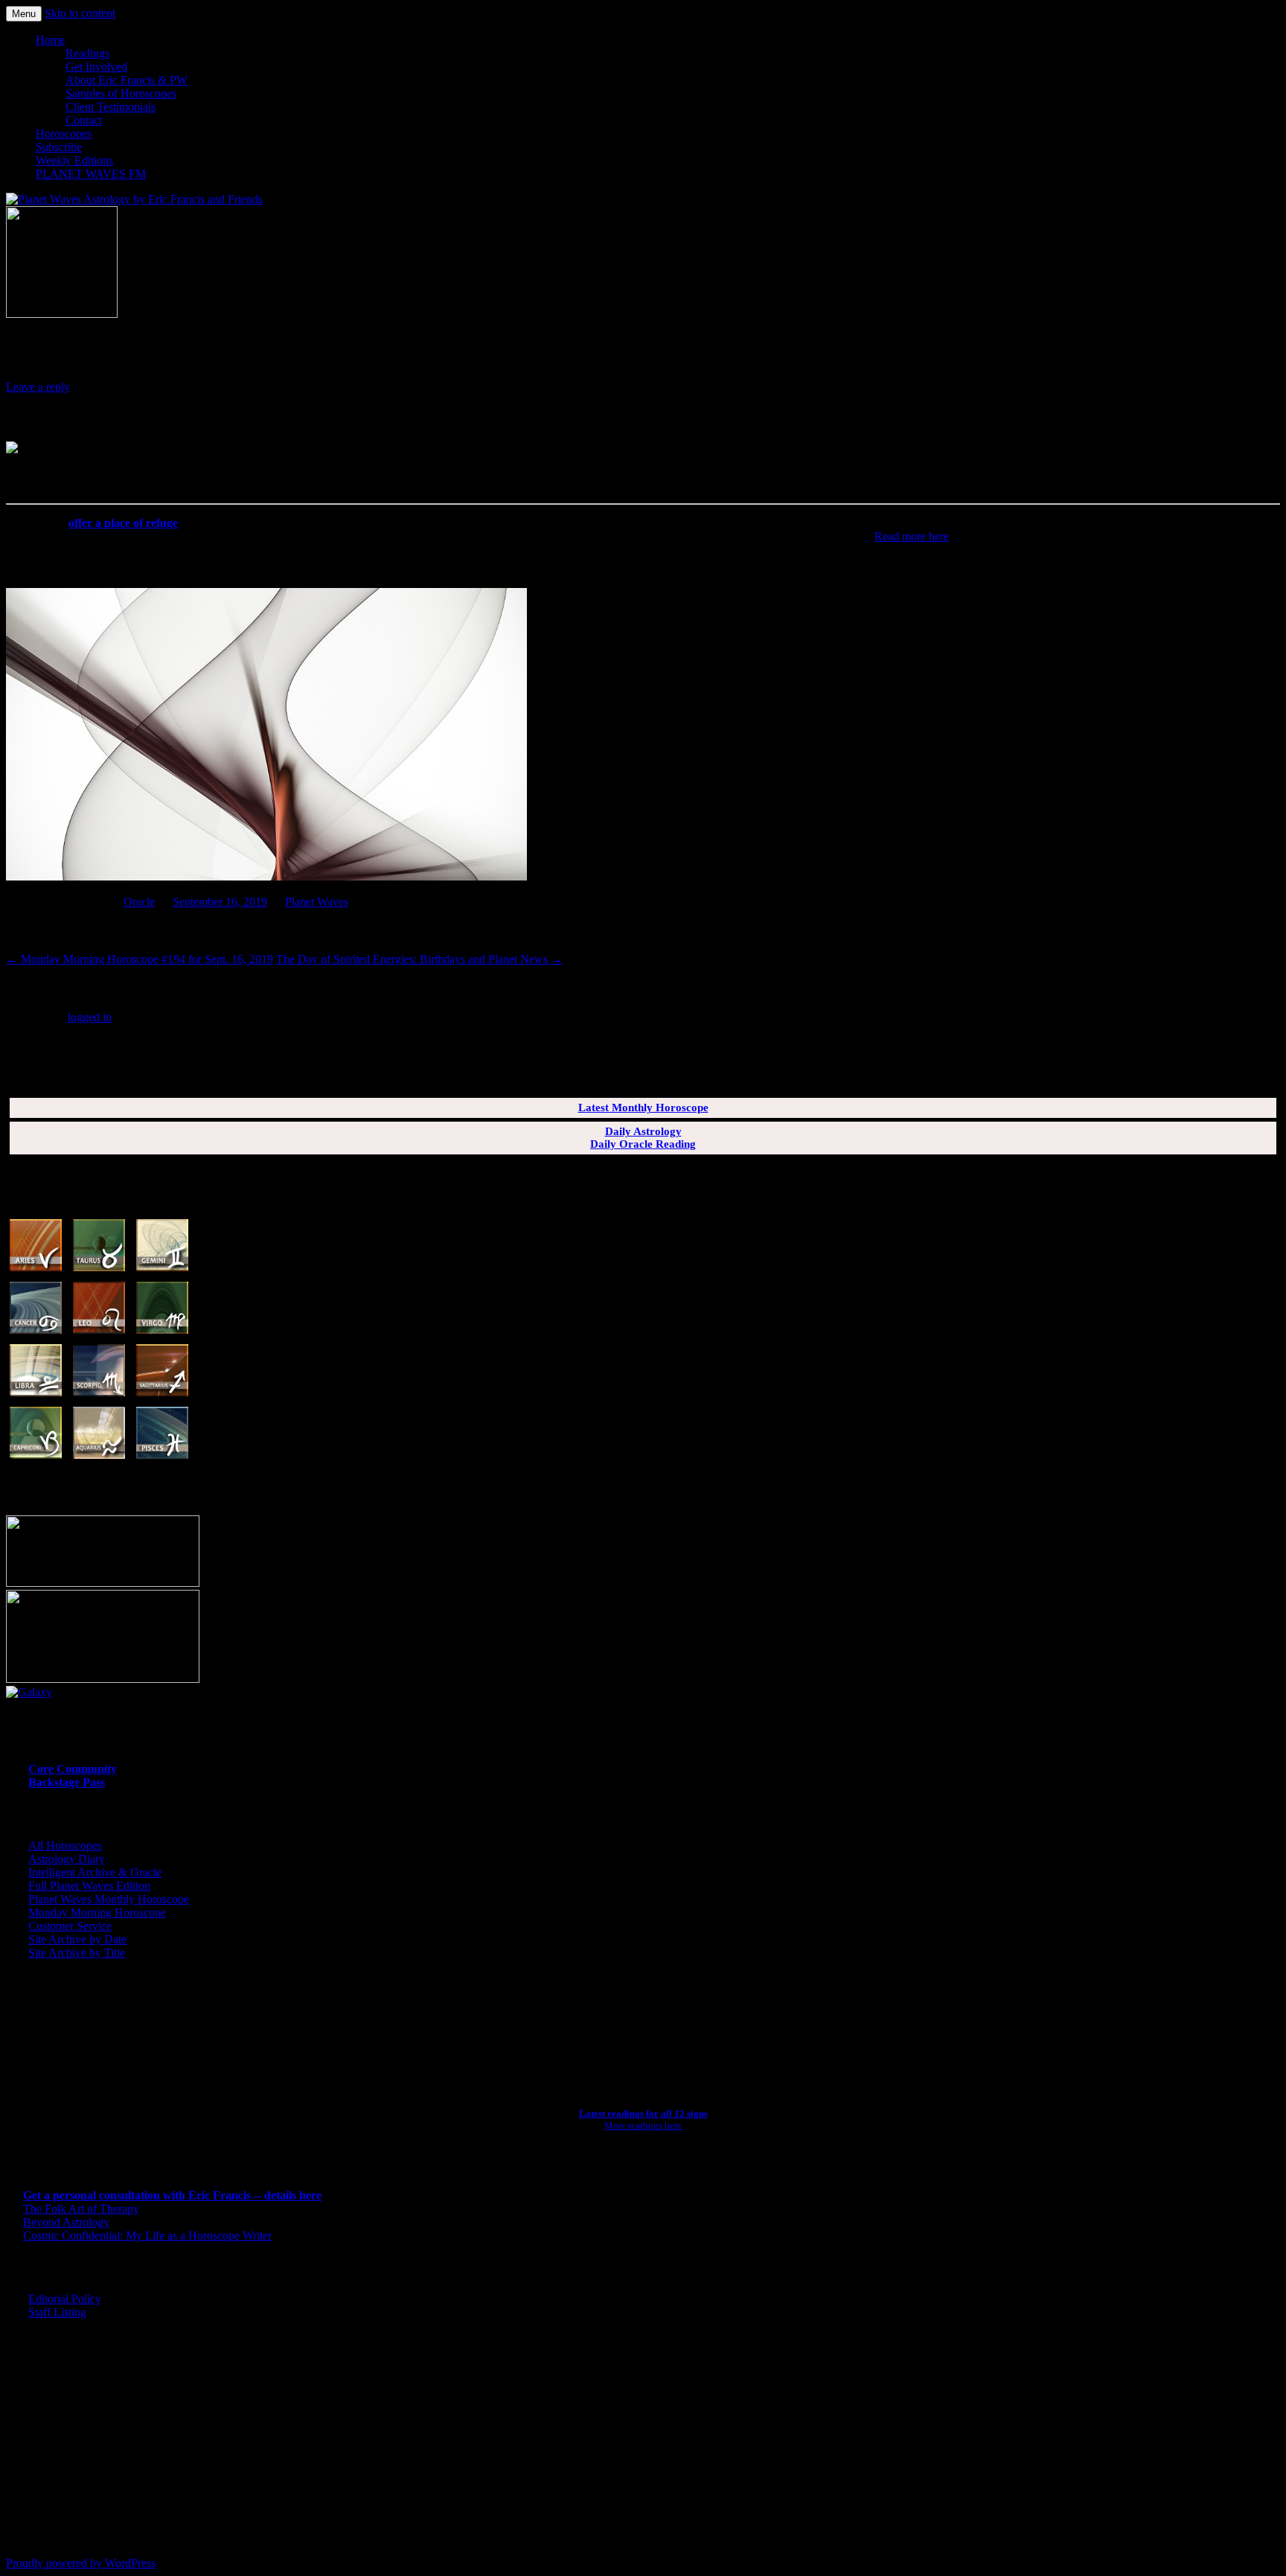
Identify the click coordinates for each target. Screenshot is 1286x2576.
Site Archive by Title (77, 1953)
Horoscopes (64, 134)
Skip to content (80, 13)
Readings (87, 53)
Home (50, 40)
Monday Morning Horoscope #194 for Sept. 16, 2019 (140, 959)
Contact (84, 120)
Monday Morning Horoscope (97, 1912)
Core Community (73, 1769)
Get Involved (96, 67)
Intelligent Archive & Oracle (95, 1872)
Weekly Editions (74, 160)
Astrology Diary (67, 1859)
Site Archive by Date (77, 1939)
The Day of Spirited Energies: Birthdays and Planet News (419, 959)
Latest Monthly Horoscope (643, 1108)
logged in (90, 1017)
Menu (24, 14)
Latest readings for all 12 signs (643, 2113)
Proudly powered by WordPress (81, 2563)
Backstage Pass (67, 1782)
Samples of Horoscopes (121, 93)
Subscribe (59, 147)
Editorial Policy (65, 2299)
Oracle (139, 902)
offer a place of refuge (123, 523)
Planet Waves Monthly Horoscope (109, 1899)
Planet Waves (317, 902)
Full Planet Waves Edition (89, 1886)
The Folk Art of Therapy (81, 2209)
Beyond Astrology (66, 2222)
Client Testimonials (111, 107)
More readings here (643, 2125)
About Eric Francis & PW (127, 80)
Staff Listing (57, 2312)
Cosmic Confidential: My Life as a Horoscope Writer (147, 2235)
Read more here (912, 536)
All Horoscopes (65, 1845)
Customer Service (70, 1926)
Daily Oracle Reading (643, 1144)
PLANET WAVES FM (91, 174)
